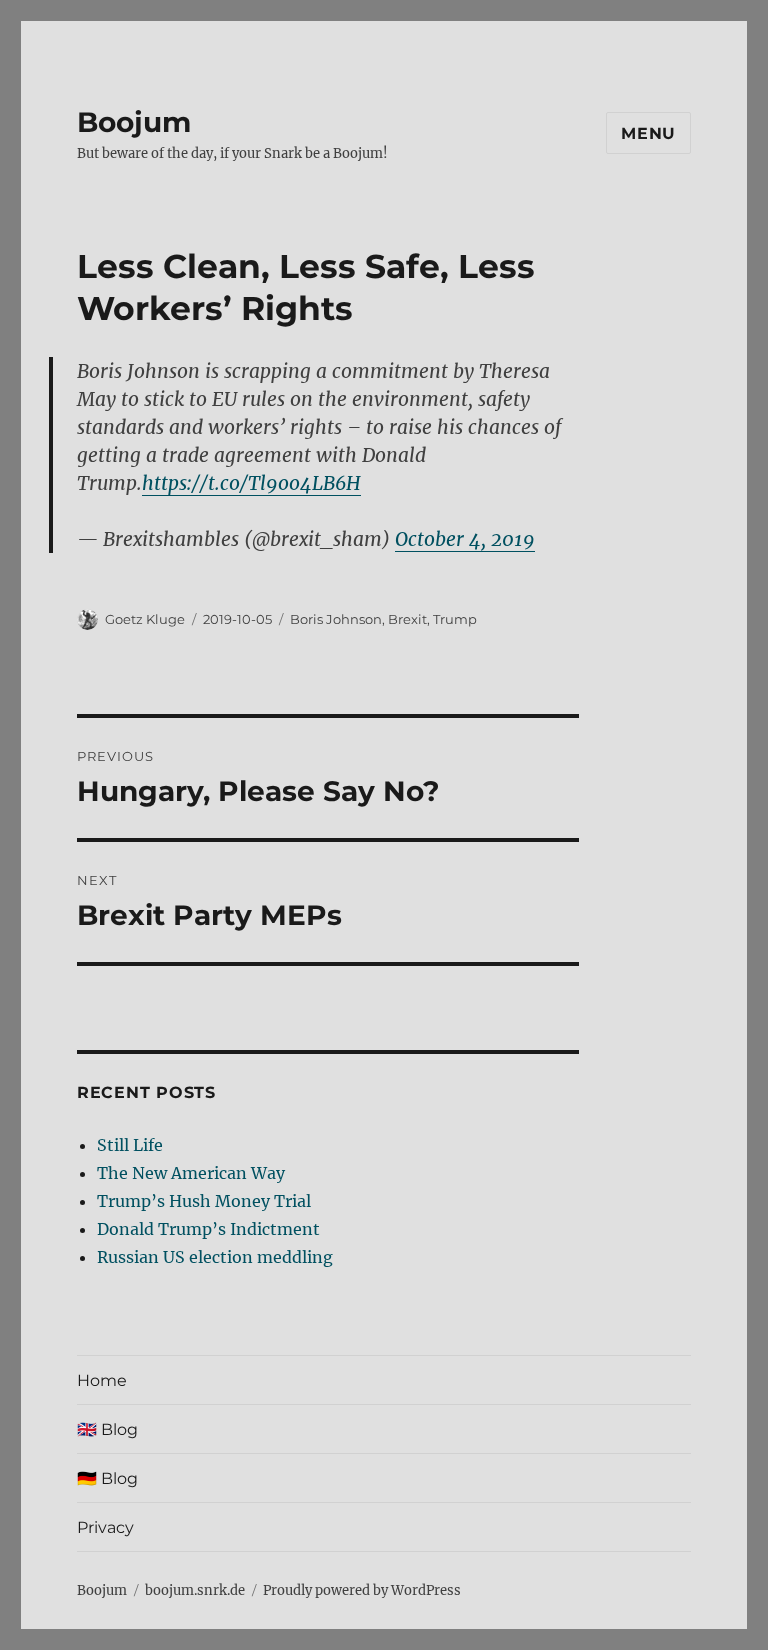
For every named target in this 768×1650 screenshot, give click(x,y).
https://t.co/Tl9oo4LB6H (251, 483)
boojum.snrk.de (195, 1590)
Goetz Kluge (145, 619)
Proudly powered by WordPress (362, 1590)
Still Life (130, 1145)
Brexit (407, 619)
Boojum (134, 122)
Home (102, 1380)
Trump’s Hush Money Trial (204, 1201)
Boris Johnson (336, 619)
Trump (455, 619)
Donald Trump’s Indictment (208, 1229)
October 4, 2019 (465, 539)
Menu (648, 133)
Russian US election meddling (215, 1257)
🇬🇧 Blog (107, 1429)
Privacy (105, 1527)
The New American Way (191, 1173)
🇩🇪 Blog (107, 1478)
